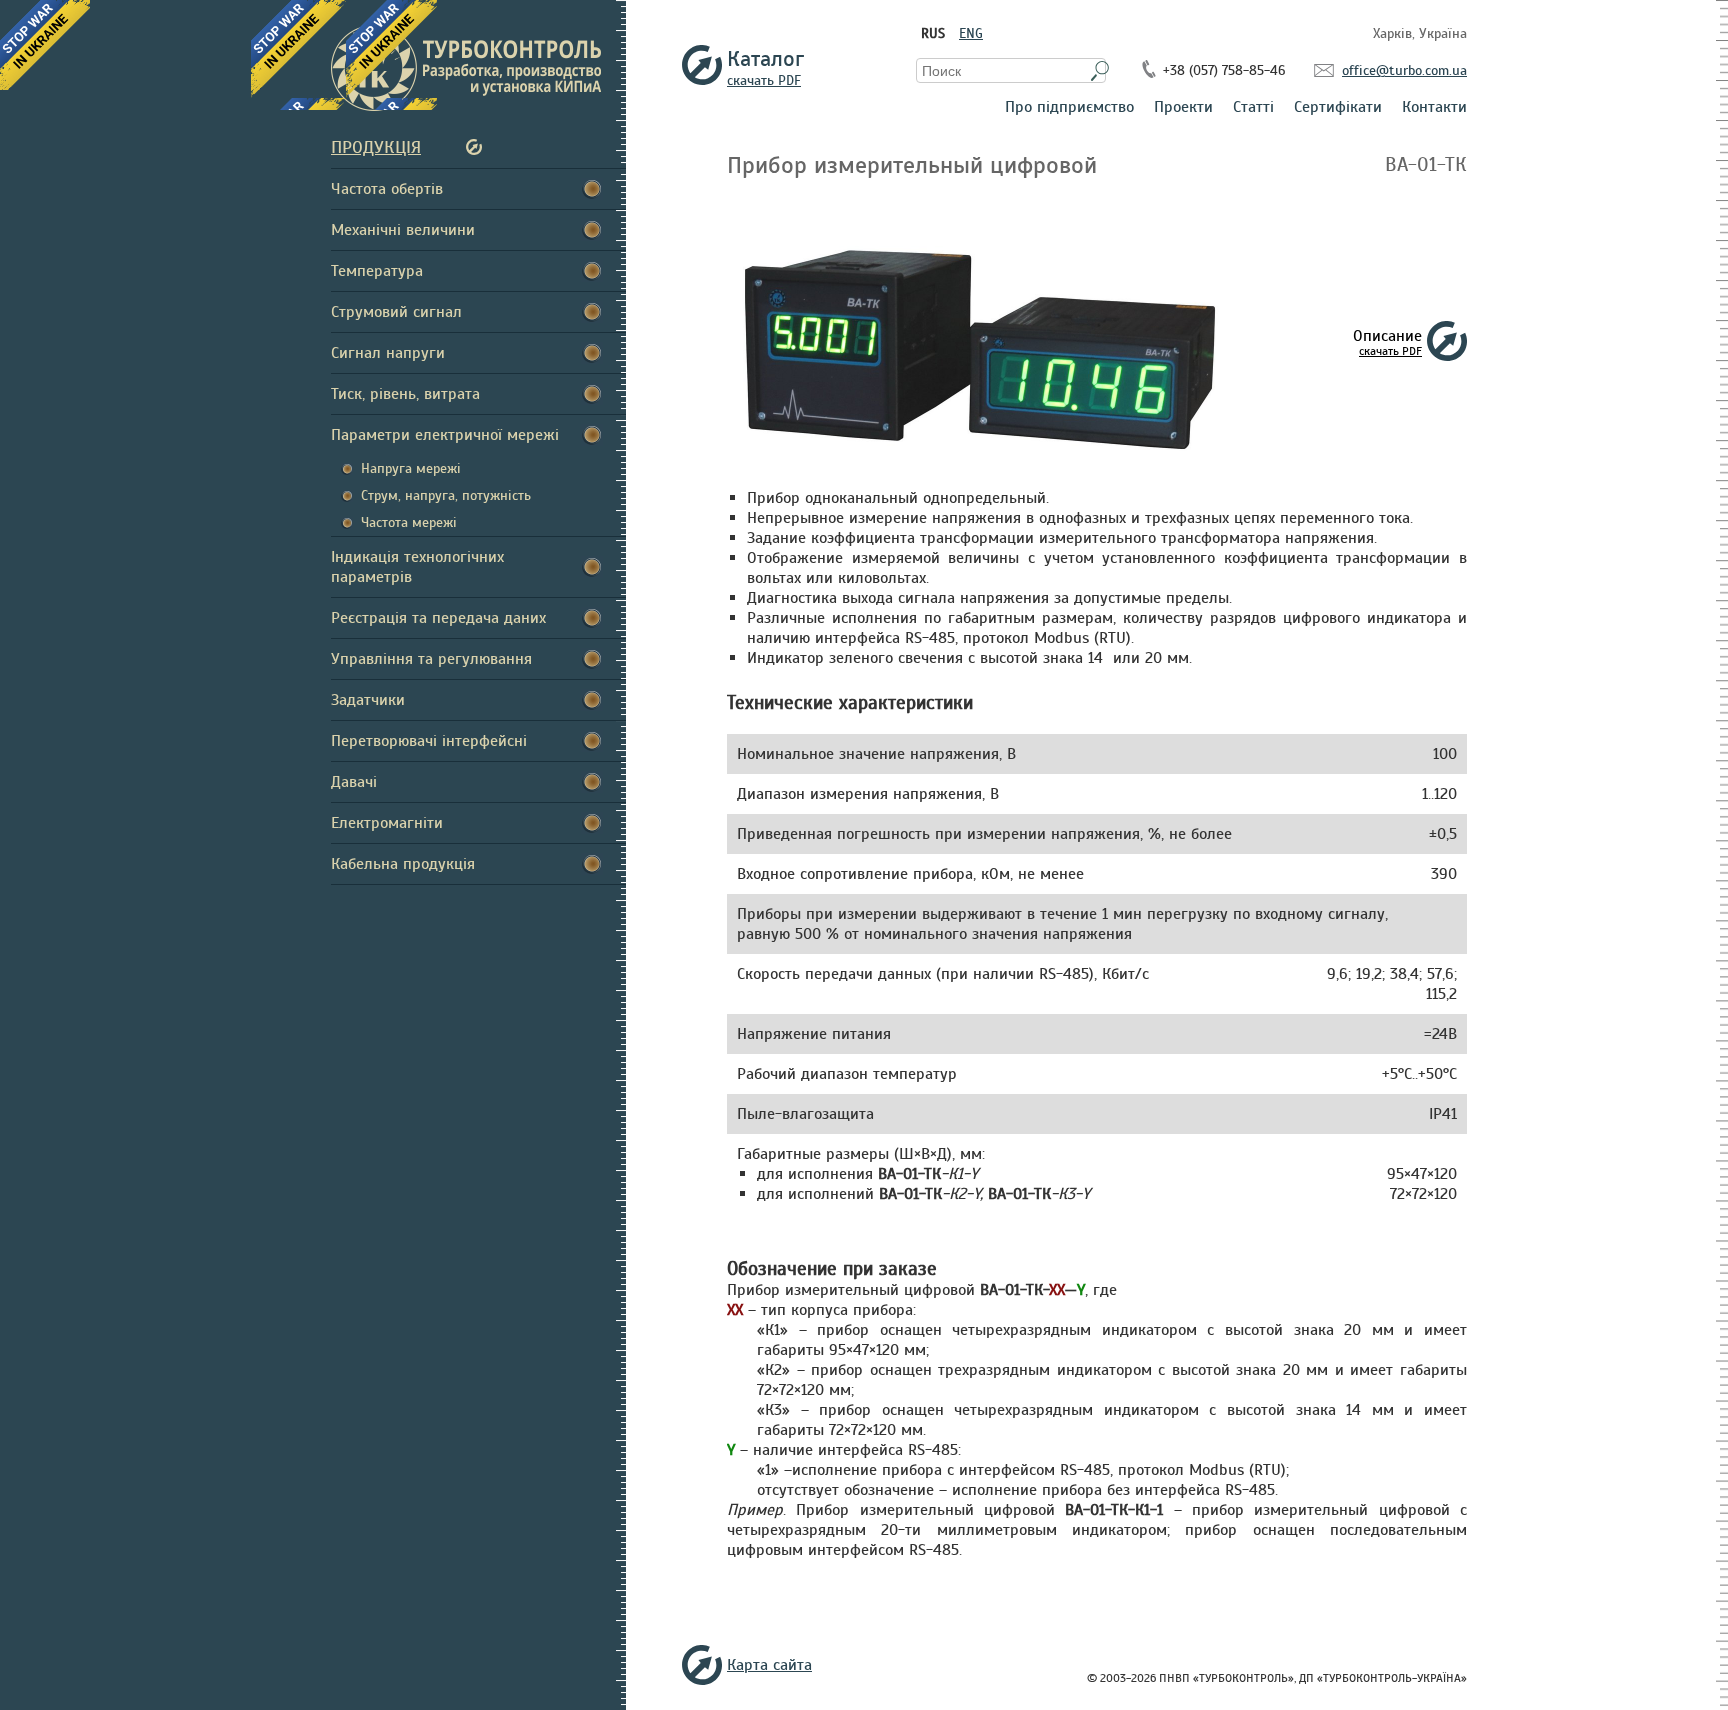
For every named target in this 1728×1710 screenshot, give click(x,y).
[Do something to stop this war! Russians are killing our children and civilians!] (45, 45)
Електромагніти (387, 823)
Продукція (376, 147)
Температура (377, 271)
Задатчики (368, 700)
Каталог (764, 65)
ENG (971, 33)
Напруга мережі (411, 468)
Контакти (1434, 108)
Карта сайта (769, 1665)
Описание (1387, 342)
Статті (1253, 108)
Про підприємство (1069, 108)
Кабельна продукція (403, 864)
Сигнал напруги (388, 353)
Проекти (1183, 108)
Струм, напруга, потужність (446, 495)
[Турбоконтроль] (478, 68)
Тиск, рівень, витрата (405, 394)
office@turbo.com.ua (1404, 70)
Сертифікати (1338, 108)
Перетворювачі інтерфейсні (429, 741)
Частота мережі (409, 522)
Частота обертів (387, 189)
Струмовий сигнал (396, 312)
